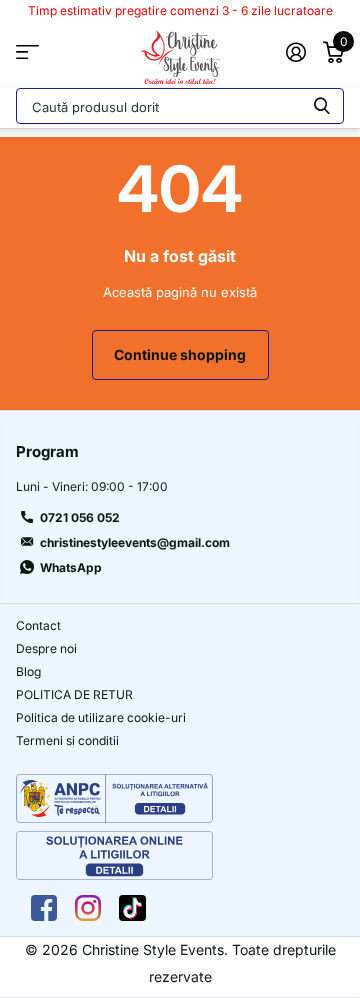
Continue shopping (180, 354)
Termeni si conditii (67, 740)
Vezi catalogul (27, 52)
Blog (28, 671)
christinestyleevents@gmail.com (135, 542)
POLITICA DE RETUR (74, 694)
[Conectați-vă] (295, 52)
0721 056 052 (80, 517)
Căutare (322, 110)
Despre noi (46, 648)
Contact (38, 625)
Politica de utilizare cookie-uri (101, 717)
